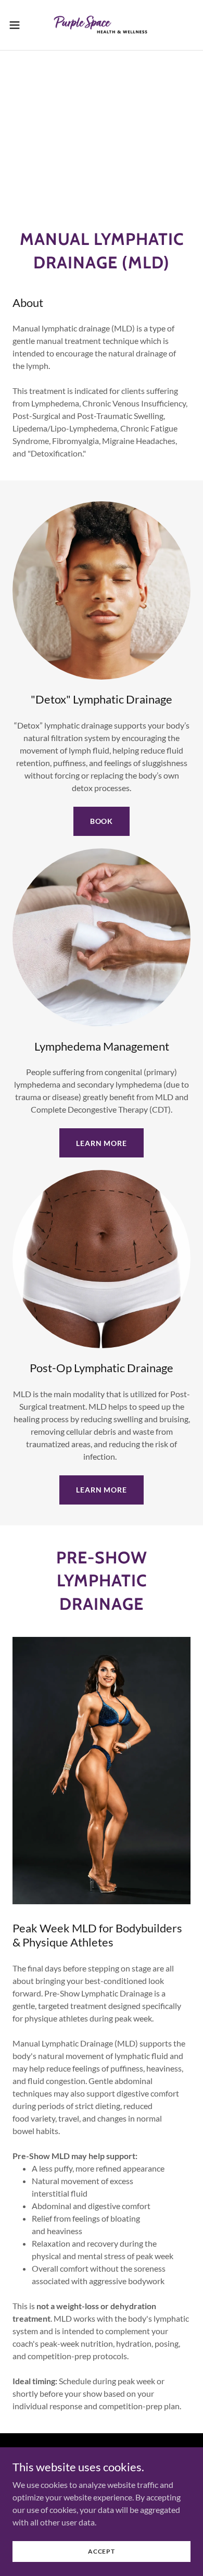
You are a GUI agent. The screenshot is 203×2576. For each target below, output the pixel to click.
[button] (19, 25)
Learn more (102, 1143)
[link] (102, 25)
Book (102, 821)
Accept (102, 2551)
